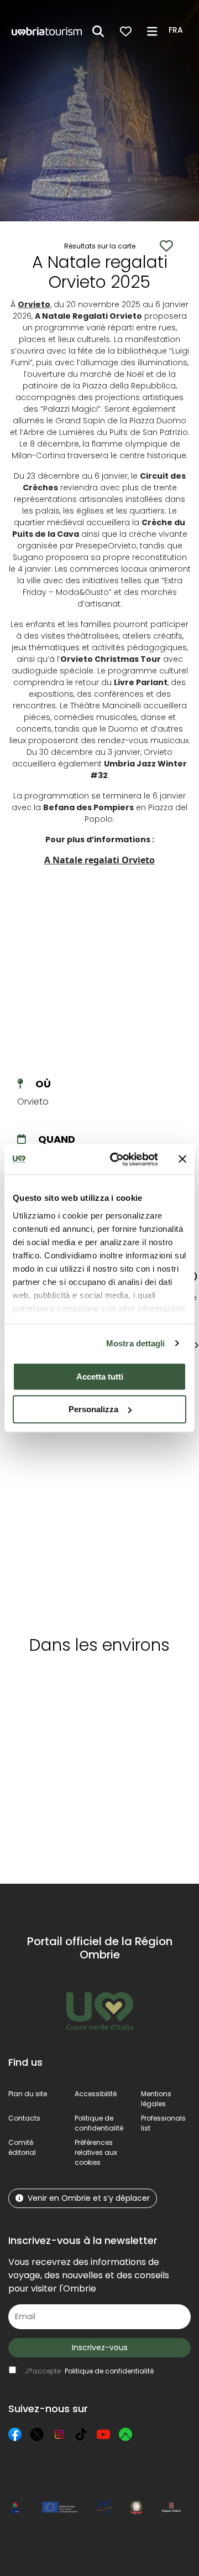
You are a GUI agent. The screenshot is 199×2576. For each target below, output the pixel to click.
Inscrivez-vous (100, 2347)
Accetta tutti (100, 1377)
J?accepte (89, 2371)
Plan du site (28, 2094)
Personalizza (93, 1409)
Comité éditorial (22, 2147)
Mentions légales (156, 2099)
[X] (37, 2434)
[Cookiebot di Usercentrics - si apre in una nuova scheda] (117, 1159)
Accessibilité (96, 2094)
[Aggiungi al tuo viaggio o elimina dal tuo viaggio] (65, 1684)
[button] (177, 30)
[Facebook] (15, 2434)
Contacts (24, 2118)
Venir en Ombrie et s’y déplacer (89, 2198)
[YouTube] (103, 2434)
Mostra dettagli (136, 1343)
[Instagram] (59, 2434)
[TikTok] (81, 2434)
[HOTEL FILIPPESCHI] (149, 1501)
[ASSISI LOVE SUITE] (55, 1501)
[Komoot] (125, 2434)
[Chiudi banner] (182, 1159)
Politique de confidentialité (99, 2123)
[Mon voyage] (126, 31)
